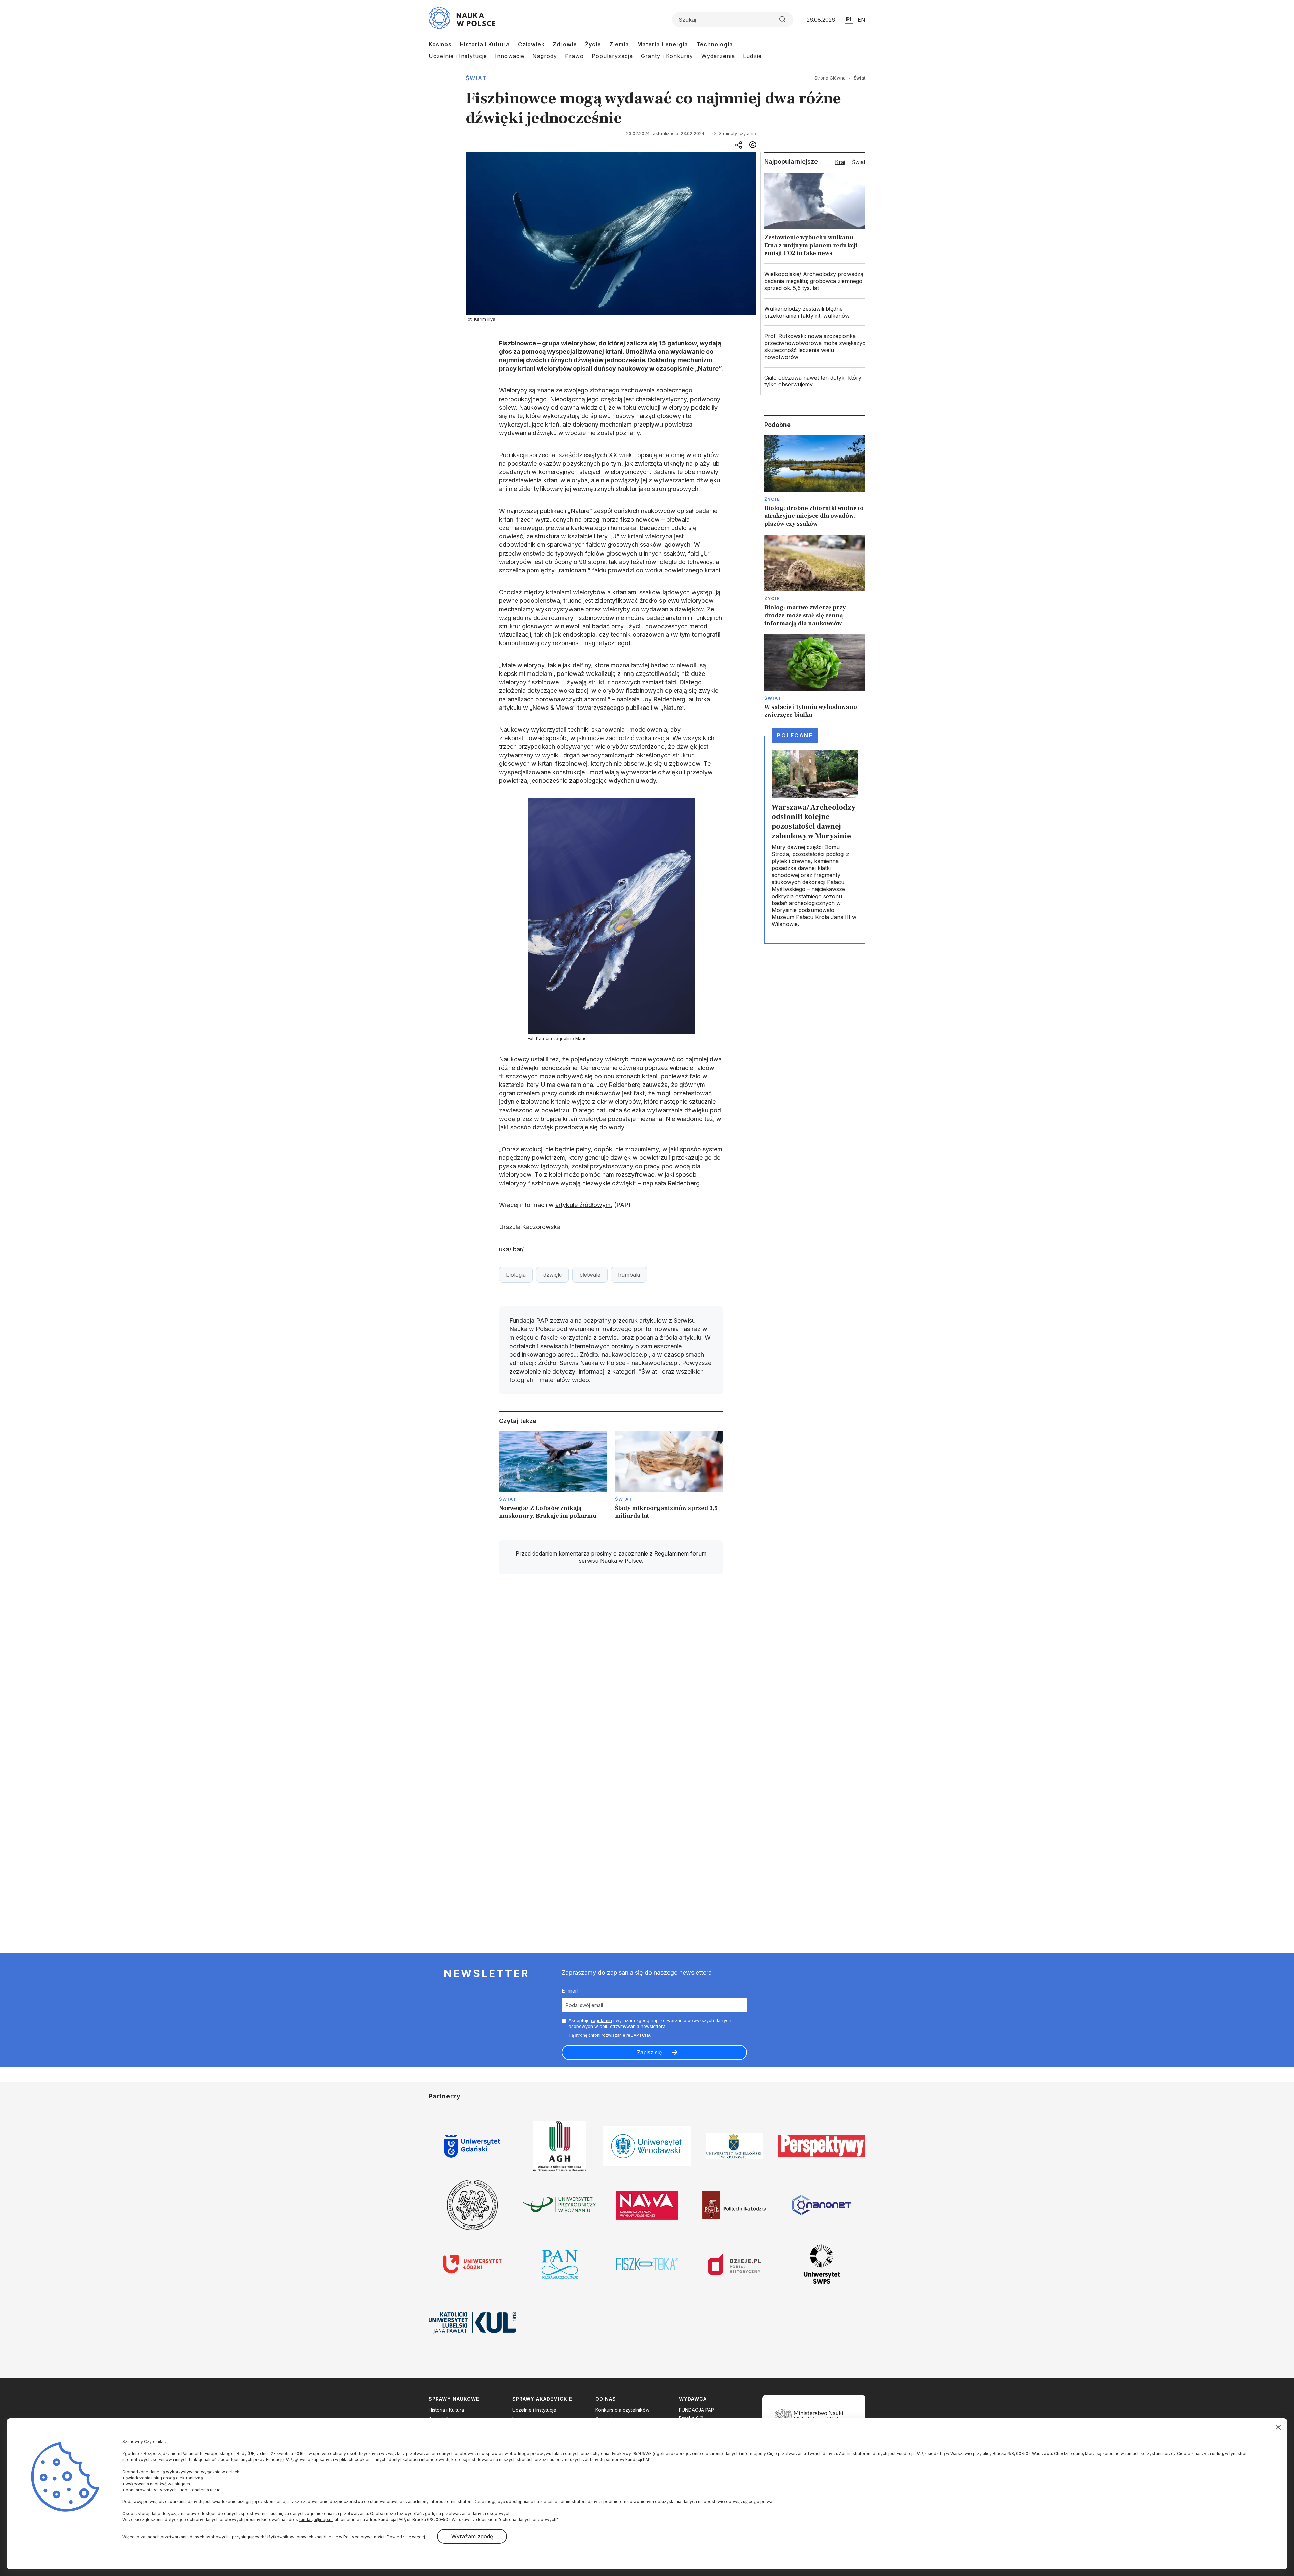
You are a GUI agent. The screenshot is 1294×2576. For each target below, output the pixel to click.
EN (861, 20)
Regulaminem (672, 1553)
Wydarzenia (718, 56)
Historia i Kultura (485, 44)
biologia (516, 1275)
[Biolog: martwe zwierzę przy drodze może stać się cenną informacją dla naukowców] (815, 581)
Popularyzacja (612, 56)
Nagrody (545, 56)
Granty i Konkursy (667, 56)
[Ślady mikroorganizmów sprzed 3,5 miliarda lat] (669, 1477)
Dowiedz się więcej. (406, 2537)
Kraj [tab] (840, 162)
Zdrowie (565, 44)
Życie (593, 44)
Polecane (795, 735)
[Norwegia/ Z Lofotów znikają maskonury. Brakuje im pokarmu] (553, 1477)
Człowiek (531, 44)
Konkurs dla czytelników (622, 2410)
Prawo (574, 56)
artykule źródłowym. (584, 1205)
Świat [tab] (859, 162)
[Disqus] (611, 1675)
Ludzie (752, 56)
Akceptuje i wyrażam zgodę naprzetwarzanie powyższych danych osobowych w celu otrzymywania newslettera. (650, 2023)
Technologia (715, 44)
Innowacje (510, 56)
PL (849, 19)
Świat (476, 78)
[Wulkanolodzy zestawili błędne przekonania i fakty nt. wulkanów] (815, 312)
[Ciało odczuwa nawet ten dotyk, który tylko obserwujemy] (815, 381)
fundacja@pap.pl (316, 2520)
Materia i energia (663, 44)
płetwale (590, 1275)
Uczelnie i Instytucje (458, 56)
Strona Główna (830, 78)
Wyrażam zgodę (472, 2536)
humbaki (629, 1275)
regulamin (602, 2020)
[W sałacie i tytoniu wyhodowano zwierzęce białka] (815, 677)
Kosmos (440, 44)
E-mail (570, 1991)
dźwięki (552, 1275)
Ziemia (619, 44)
